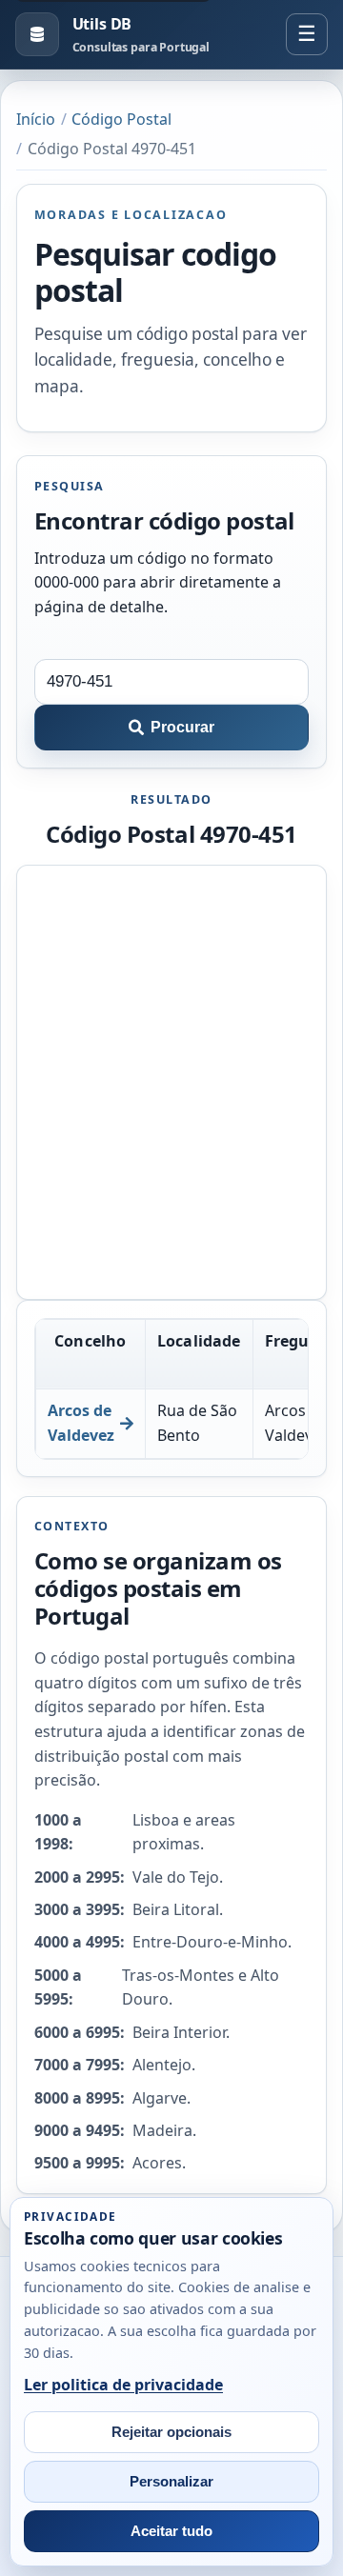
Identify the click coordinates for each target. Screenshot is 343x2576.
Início (36, 119)
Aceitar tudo (171, 2531)
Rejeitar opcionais (171, 2432)
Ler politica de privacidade (123, 2385)
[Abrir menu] (307, 34)
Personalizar (171, 2482)
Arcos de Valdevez (81, 1423)
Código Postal (121, 119)
